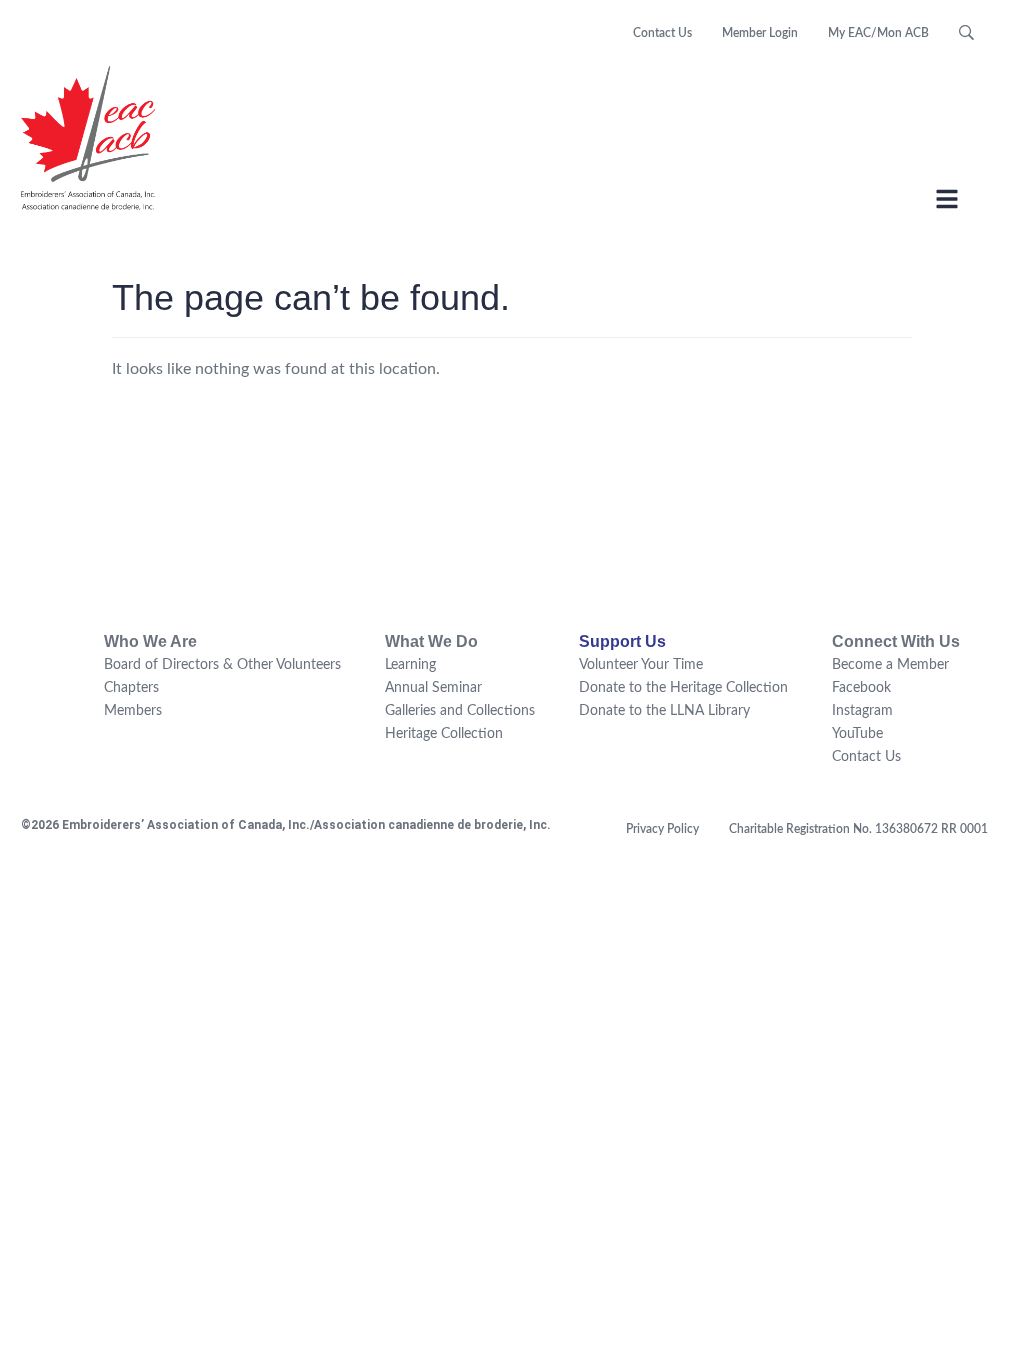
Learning (410, 665)
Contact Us (662, 33)
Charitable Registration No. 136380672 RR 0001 (858, 829)
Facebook (861, 688)
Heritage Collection (444, 734)
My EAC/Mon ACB (878, 33)
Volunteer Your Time (641, 665)
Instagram (862, 711)
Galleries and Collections (460, 711)
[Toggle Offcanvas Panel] (947, 202)
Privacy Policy (662, 829)
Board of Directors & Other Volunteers (222, 665)
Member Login (760, 33)
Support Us (622, 641)
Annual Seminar (433, 688)
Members (133, 711)
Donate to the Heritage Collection (683, 688)
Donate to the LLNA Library (664, 711)
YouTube (857, 734)
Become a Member (890, 665)
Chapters (131, 688)
